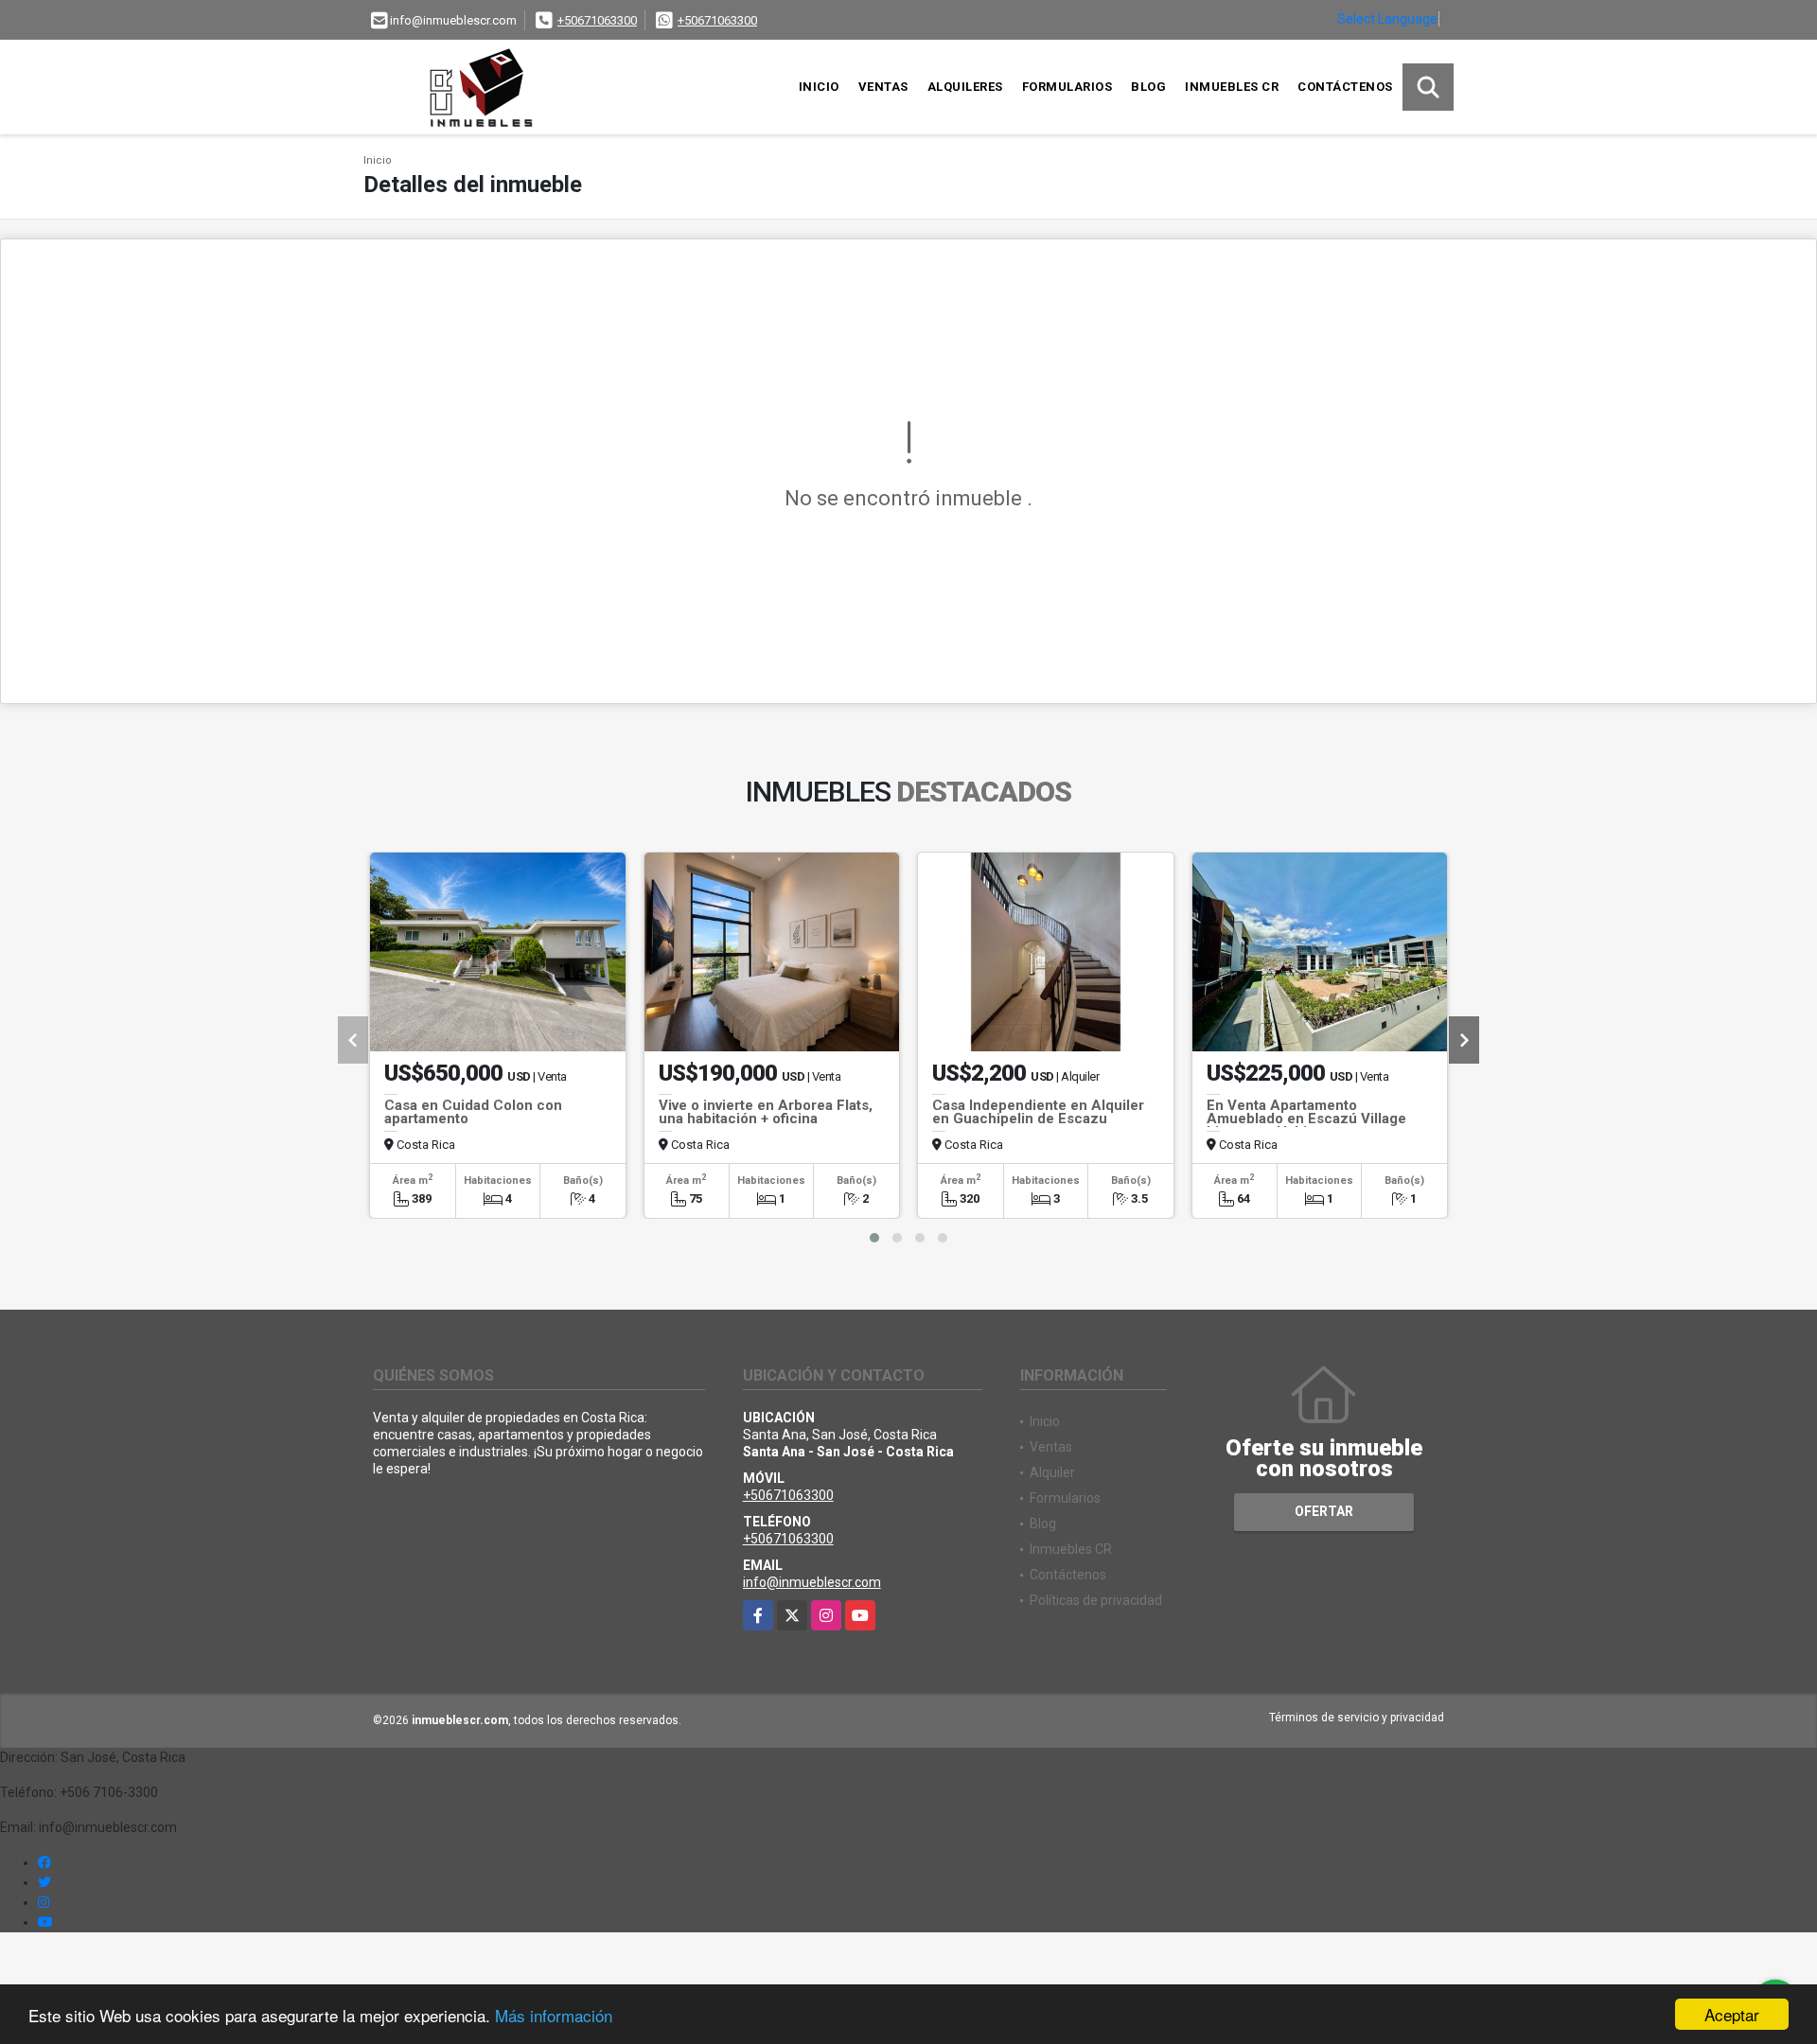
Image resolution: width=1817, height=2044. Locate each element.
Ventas (883, 87)
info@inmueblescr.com (812, 1582)
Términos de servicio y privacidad (1357, 1718)
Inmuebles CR (1232, 87)
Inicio (819, 87)
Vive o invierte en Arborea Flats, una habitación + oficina (766, 1112)
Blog (1148, 87)
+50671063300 (597, 20)
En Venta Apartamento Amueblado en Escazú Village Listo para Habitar (1306, 1119)
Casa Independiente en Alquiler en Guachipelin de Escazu (1038, 1112)
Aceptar (1732, 2014)
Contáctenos (1345, 87)
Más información (554, 2015)
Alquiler (1052, 1472)
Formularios (1067, 87)
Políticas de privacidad (1096, 1600)
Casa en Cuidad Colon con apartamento (473, 1112)
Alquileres (965, 87)
